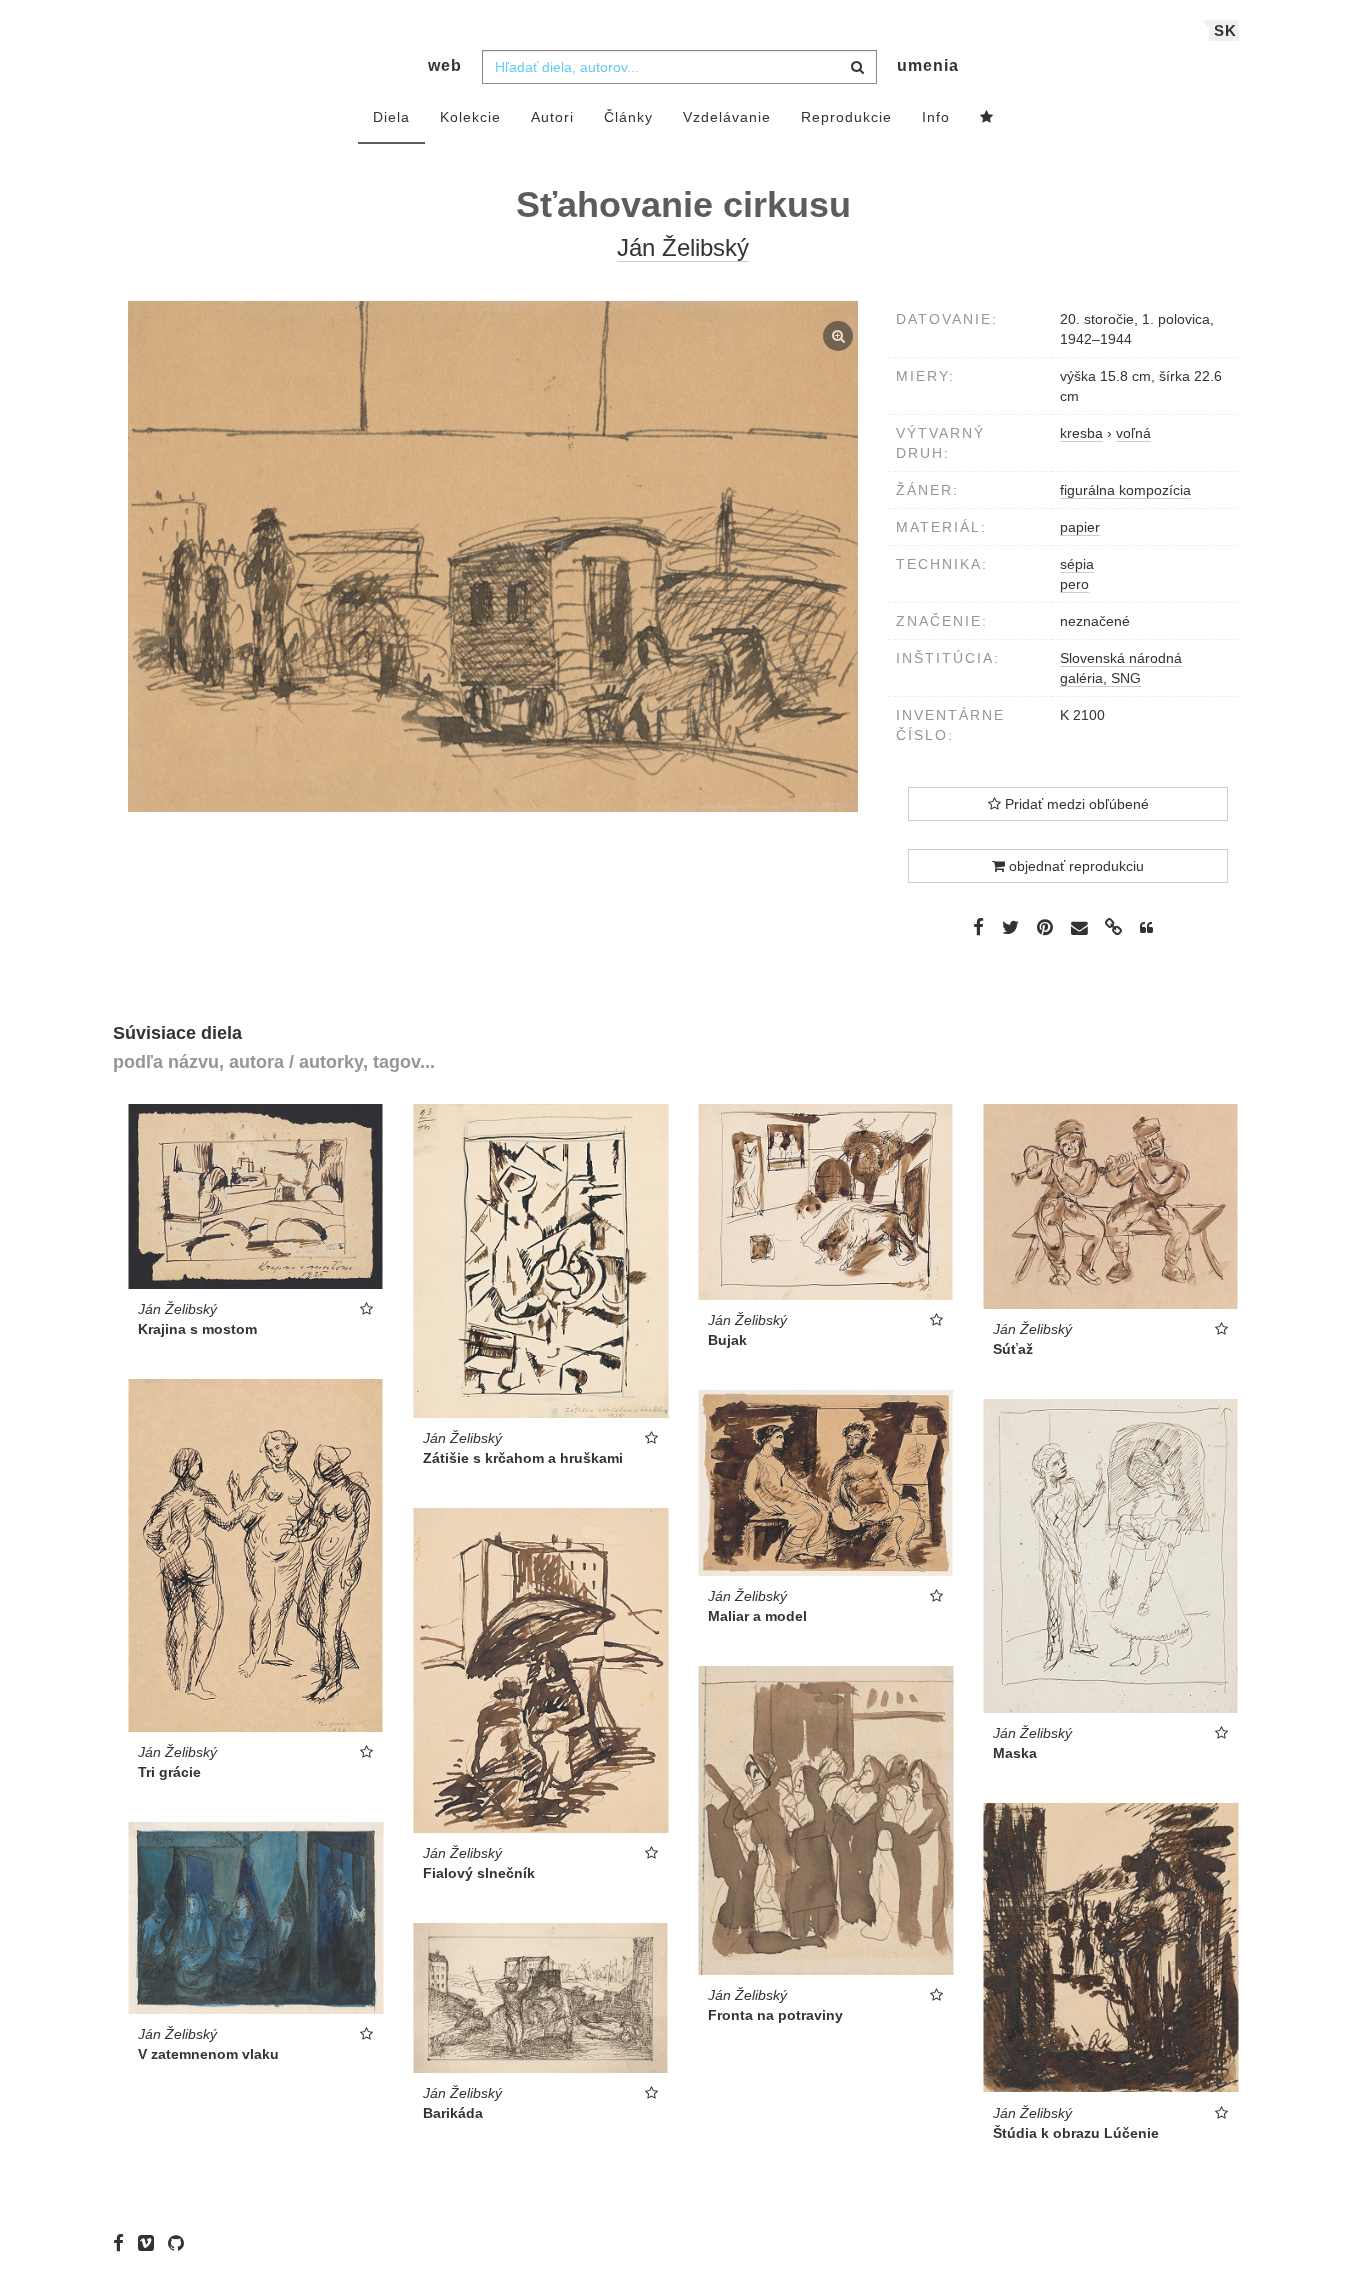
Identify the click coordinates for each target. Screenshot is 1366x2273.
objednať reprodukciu (1074, 866)
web (445, 65)
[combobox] (679, 67)
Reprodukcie (846, 117)
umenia (928, 65)
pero (1074, 584)
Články (628, 117)
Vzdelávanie (727, 117)
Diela (391, 117)
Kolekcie (470, 117)
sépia (1077, 564)
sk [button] (1225, 30)
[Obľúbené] (987, 118)
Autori (552, 117)
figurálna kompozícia (1125, 490)
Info (936, 117)
